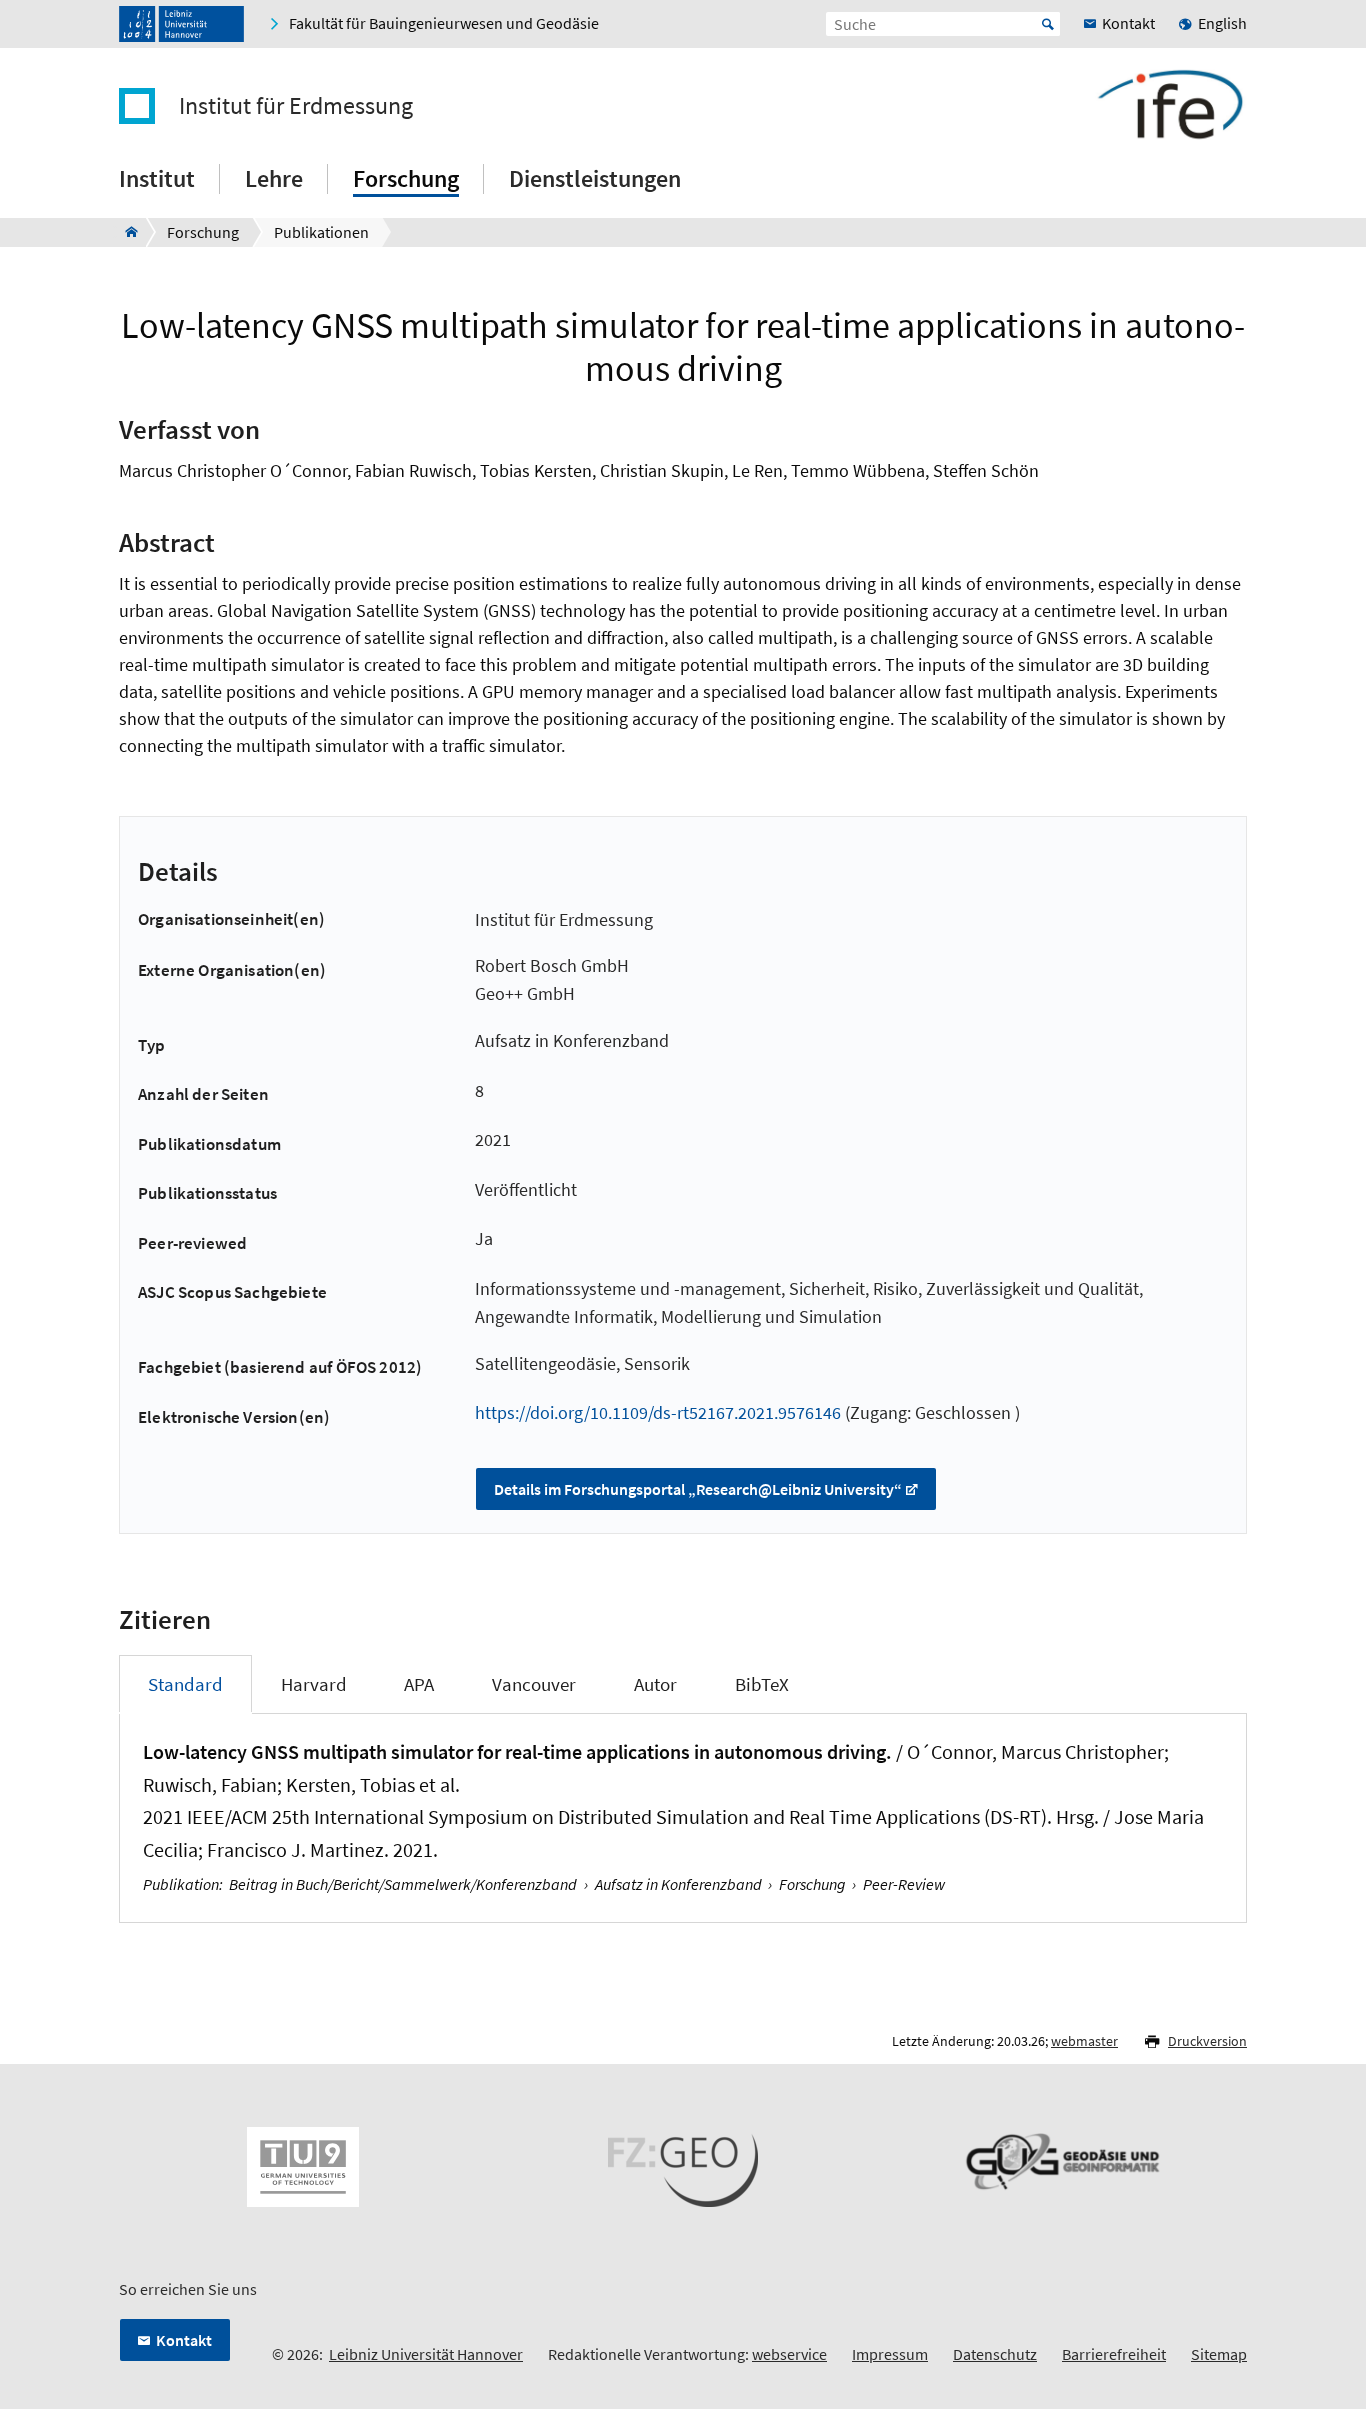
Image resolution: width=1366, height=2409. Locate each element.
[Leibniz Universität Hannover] (181, 24)
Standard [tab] (185, 1684)
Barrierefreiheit (1114, 2354)
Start (1048, 24)
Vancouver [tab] (534, 1684)
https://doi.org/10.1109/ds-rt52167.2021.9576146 (658, 1412)
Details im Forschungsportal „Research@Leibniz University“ (698, 1489)
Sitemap (1219, 2354)
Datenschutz (995, 2354)
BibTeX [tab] (762, 1684)
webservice (789, 2354)
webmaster (1084, 2041)
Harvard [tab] (314, 1684)
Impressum (890, 2354)
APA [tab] (419, 1684)
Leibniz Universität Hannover (426, 2354)
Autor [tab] (655, 1684)
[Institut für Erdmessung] (125, 232)
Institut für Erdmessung (296, 106)
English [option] (1222, 23)
